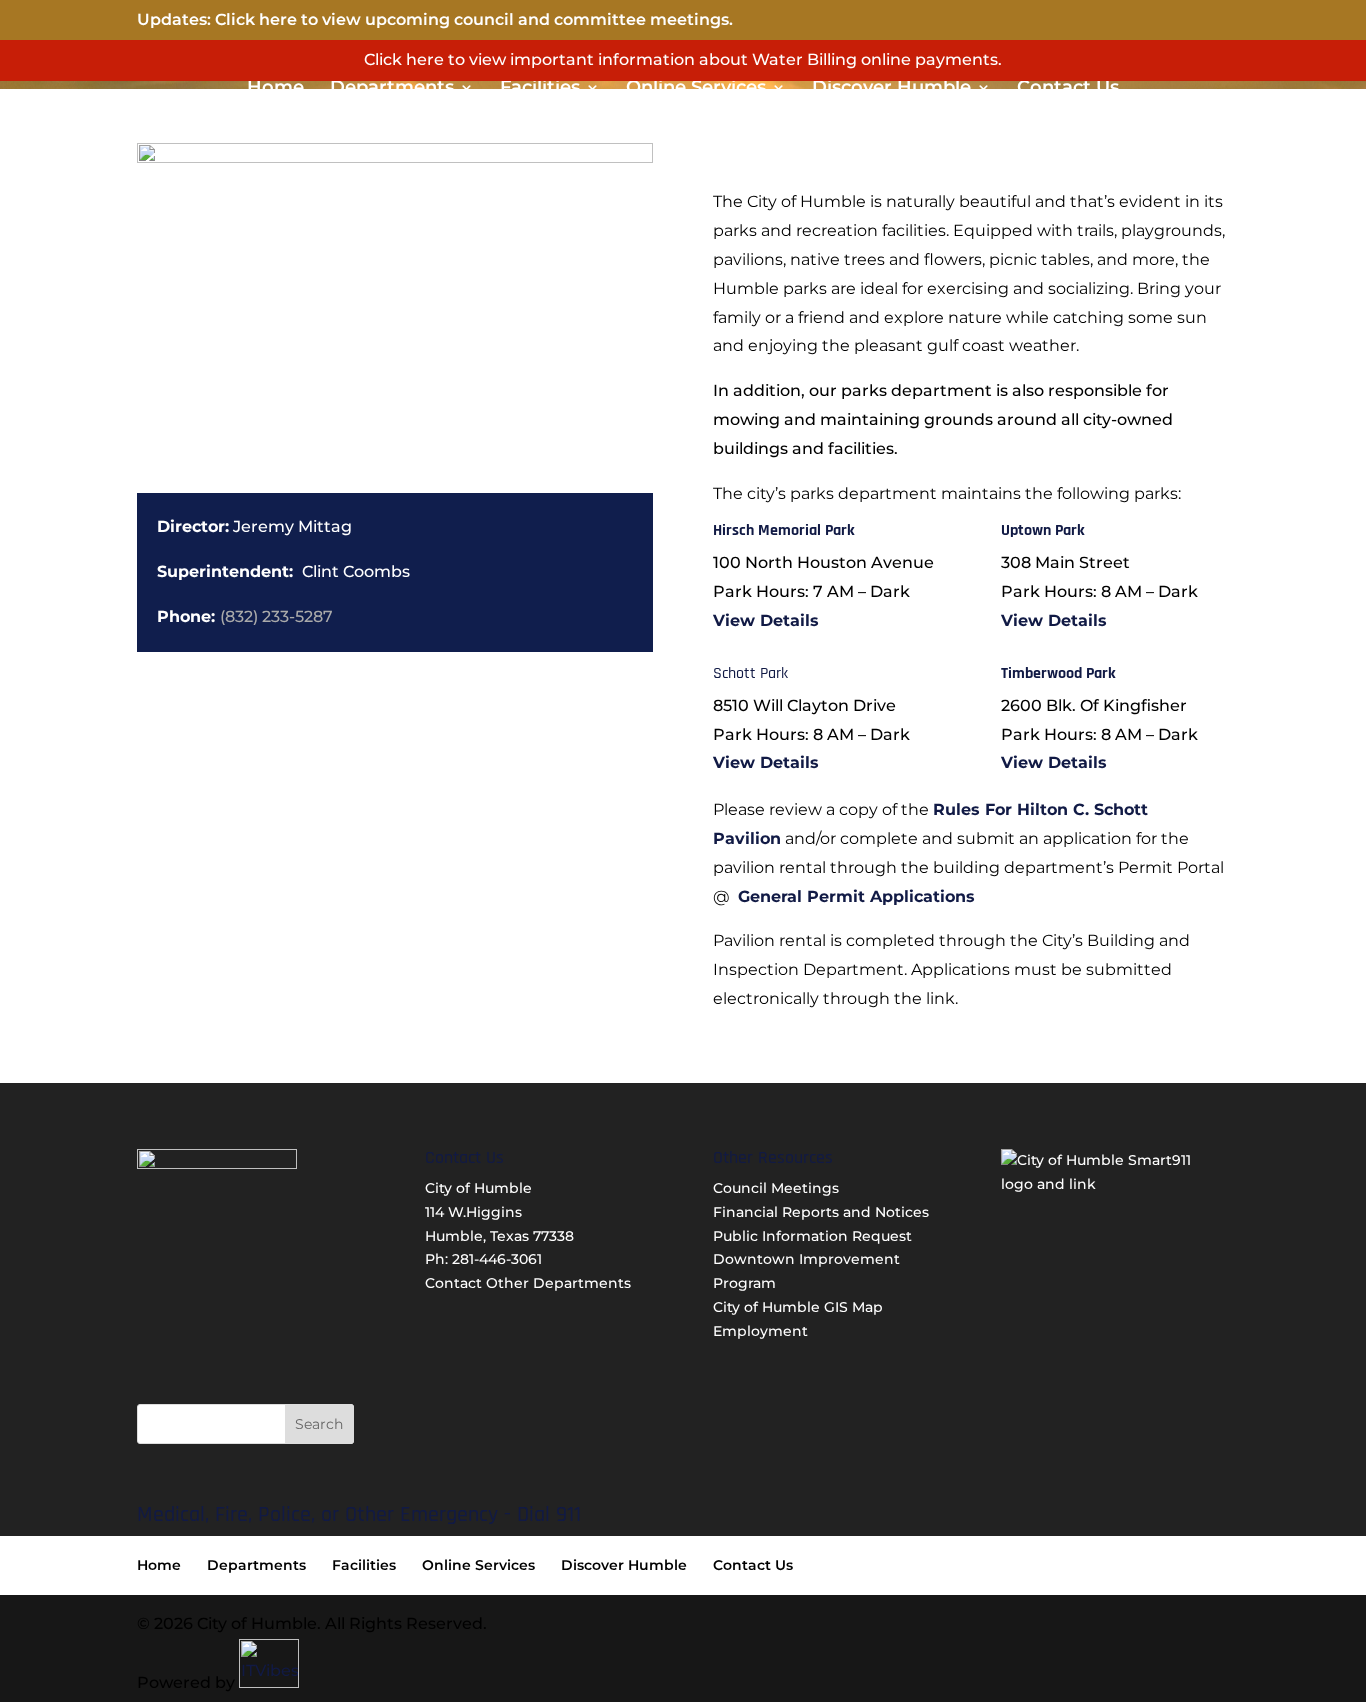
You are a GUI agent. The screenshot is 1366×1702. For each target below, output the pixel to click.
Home (275, 89)
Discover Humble (891, 89)
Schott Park (750, 673)
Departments (392, 89)
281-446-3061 (497, 1259)
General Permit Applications (856, 896)
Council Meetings (776, 1188)
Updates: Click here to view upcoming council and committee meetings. (435, 19)
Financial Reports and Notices (821, 1212)
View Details (766, 620)
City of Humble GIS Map (798, 1307)
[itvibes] (269, 1682)
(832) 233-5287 (276, 616)
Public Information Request (812, 1236)
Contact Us (1068, 89)
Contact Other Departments (528, 1283)
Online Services (696, 89)
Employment (760, 1331)
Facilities (540, 89)
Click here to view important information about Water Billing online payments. (683, 59)
